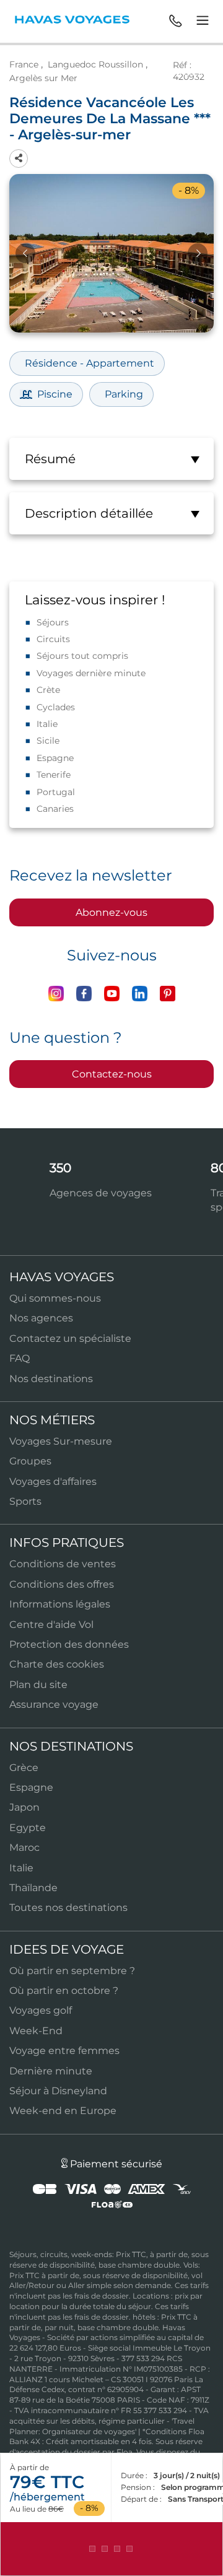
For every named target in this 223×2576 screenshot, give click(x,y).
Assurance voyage (54, 1704)
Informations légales (60, 1604)
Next (198, 253)
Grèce (24, 1768)
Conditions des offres (62, 1584)
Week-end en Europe (63, 2111)
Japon (24, 1807)
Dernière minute (51, 2071)
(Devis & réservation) (111, 2549)
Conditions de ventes (63, 1564)
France (24, 64)
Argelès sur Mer (43, 78)
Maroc (24, 1847)
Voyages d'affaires (53, 1482)
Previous (25, 253)
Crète (48, 690)
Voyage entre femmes (64, 2051)
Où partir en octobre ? (64, 1991)
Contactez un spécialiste (70, 1338)
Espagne (55, 758)
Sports (25, 1501)
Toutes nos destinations (68, 1908)
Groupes (30, 1461)
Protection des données (69, 1644)
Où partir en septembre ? (72, 1971)
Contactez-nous (112, 1074)
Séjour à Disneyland (58, 2091)
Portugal (56, 792)
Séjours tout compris (82, 656)
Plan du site (38, 1685)
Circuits (53, 639)
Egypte (28, 1828)
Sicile (48, 741)
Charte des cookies (57, 1664)
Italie (47, 724)
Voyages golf (41, 2010)
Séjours (53, 622)
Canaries (55, 809)
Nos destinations (51, 1379)
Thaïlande (33, 1888)
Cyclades (56, 707)
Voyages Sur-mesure (61, 1441)
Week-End (36, 2031)
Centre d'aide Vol (51, 1625)
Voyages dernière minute (91, 673)
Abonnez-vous (111, 912)
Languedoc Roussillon (95, 64)
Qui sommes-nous (55, 1298)
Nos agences (41, 1318)
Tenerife (54, 775)
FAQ (20, 1358)
